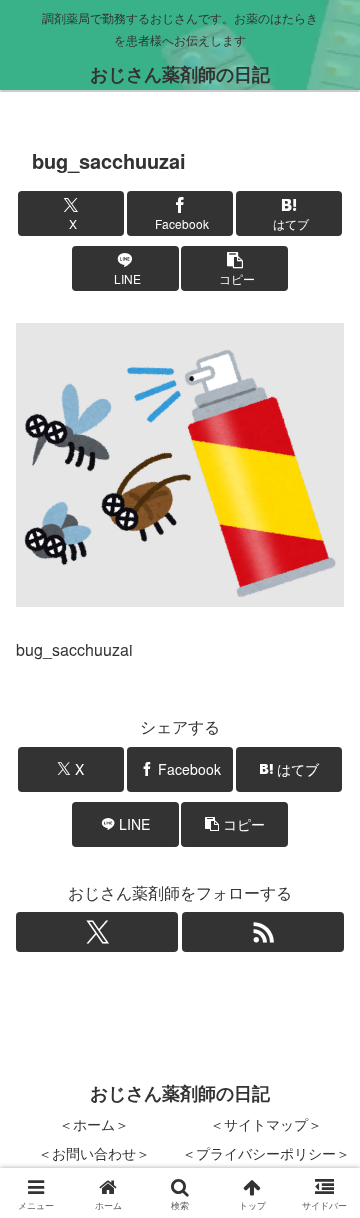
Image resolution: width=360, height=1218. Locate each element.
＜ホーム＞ (94, 1124)
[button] (234, 268)
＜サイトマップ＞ (266, 1124)
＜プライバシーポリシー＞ (266, 1153)
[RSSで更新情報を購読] (263, 932)
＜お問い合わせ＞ (94, 1153)
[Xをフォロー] (97, 932)
